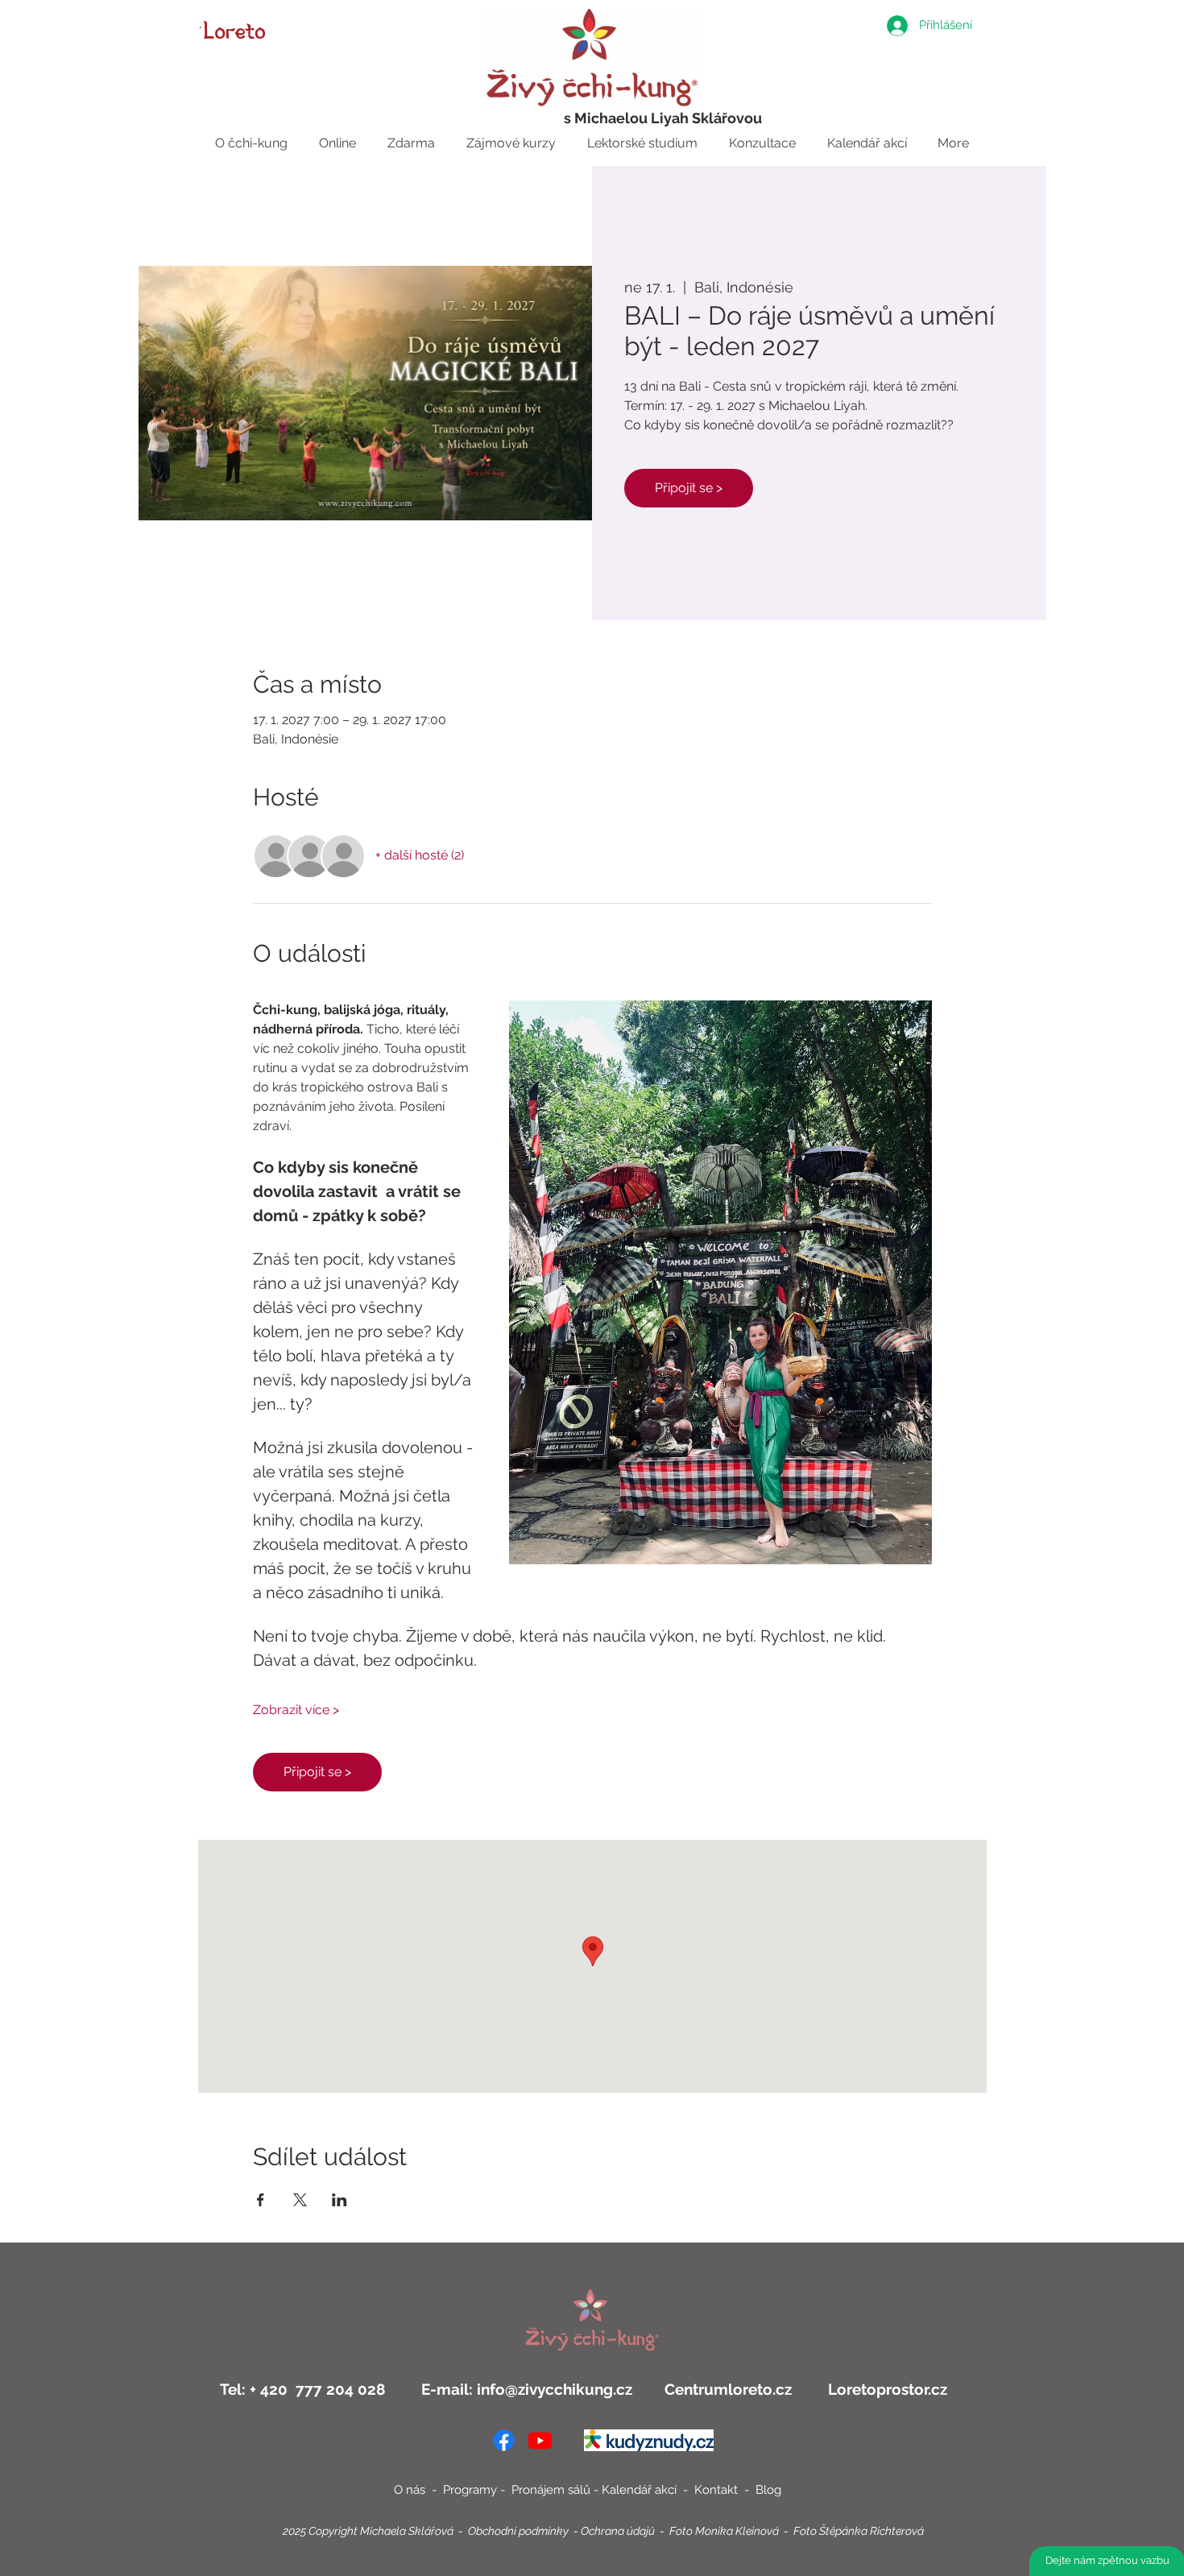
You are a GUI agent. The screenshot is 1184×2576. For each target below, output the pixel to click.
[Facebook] (504, 2440)
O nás (410, 2490)
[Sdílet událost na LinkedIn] (339, 2200)
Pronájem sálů (551, 2490)
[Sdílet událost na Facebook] (261, 2200)
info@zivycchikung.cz (555, 2389)
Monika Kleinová (737, 2531)
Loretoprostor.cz (886, 2389)
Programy (470, 2490)
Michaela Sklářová (407, 2531)
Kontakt (718, 2490)
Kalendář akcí (641, 2490)
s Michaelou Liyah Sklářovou (663, 118)
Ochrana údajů (618, 2531)
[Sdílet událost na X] (300, 2200)
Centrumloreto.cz (728, 2389)
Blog (768, 2490)
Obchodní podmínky (518, 2531)
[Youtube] (540, 2440)
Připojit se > (689, 488)
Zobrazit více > (296, 1710)
